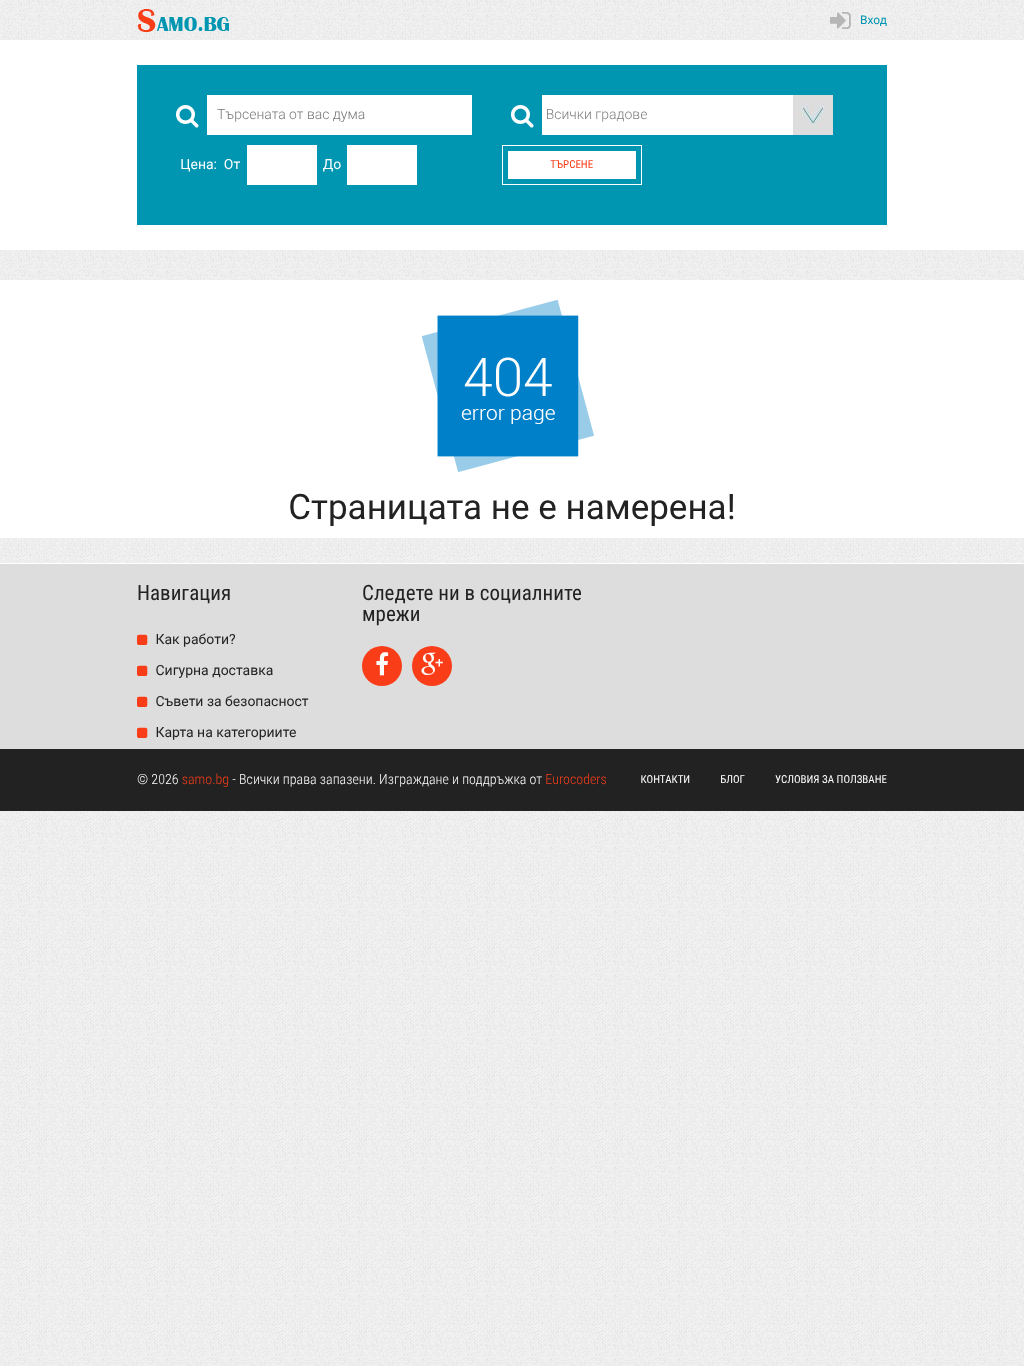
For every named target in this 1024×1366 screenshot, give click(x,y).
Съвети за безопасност (230, 702)
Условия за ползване (831, 779)
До (332, 165)
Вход (873, 20)
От (232, 165)
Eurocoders (576, 780)
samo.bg (205, 780)
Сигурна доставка (212, 671)
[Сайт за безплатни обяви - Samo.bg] (183, 20)
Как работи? (194, 640)
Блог (732, 779)
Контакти (666, 779)
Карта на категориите (224, 733)
